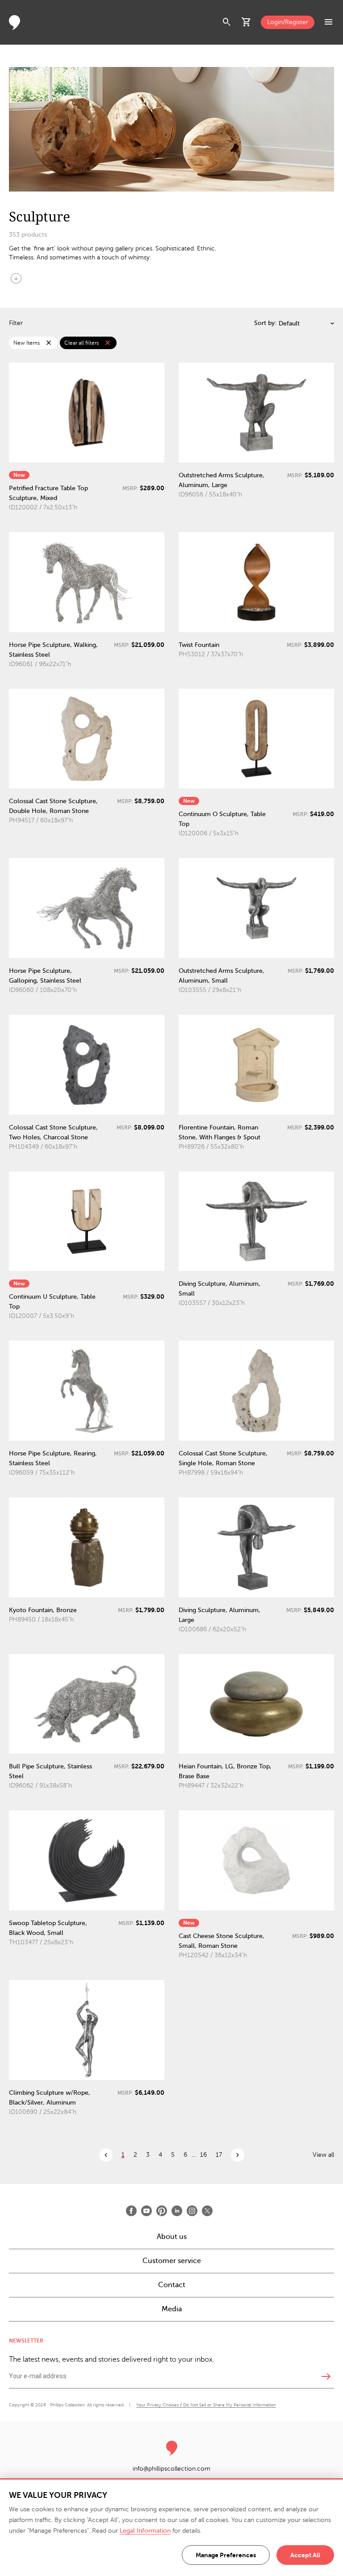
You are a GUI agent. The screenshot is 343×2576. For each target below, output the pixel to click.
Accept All (305, 2555)
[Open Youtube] (146, 2211)
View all (323, 2155)
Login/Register (288, 22)
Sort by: (265, 323)
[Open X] (207, 2211)
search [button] (227, 22)
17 (219, 2155)
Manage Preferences (226, 2555)
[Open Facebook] (131, 2211)
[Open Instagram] (192, 2211)
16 (203, 2155)
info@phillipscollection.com (171, 2469)
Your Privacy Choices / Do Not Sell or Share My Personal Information (206, 2405)
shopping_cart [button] (247, 22)
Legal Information (145, 2531)
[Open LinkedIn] (177, 2211)
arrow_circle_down (16, 278)
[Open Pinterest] (162, 2211)
